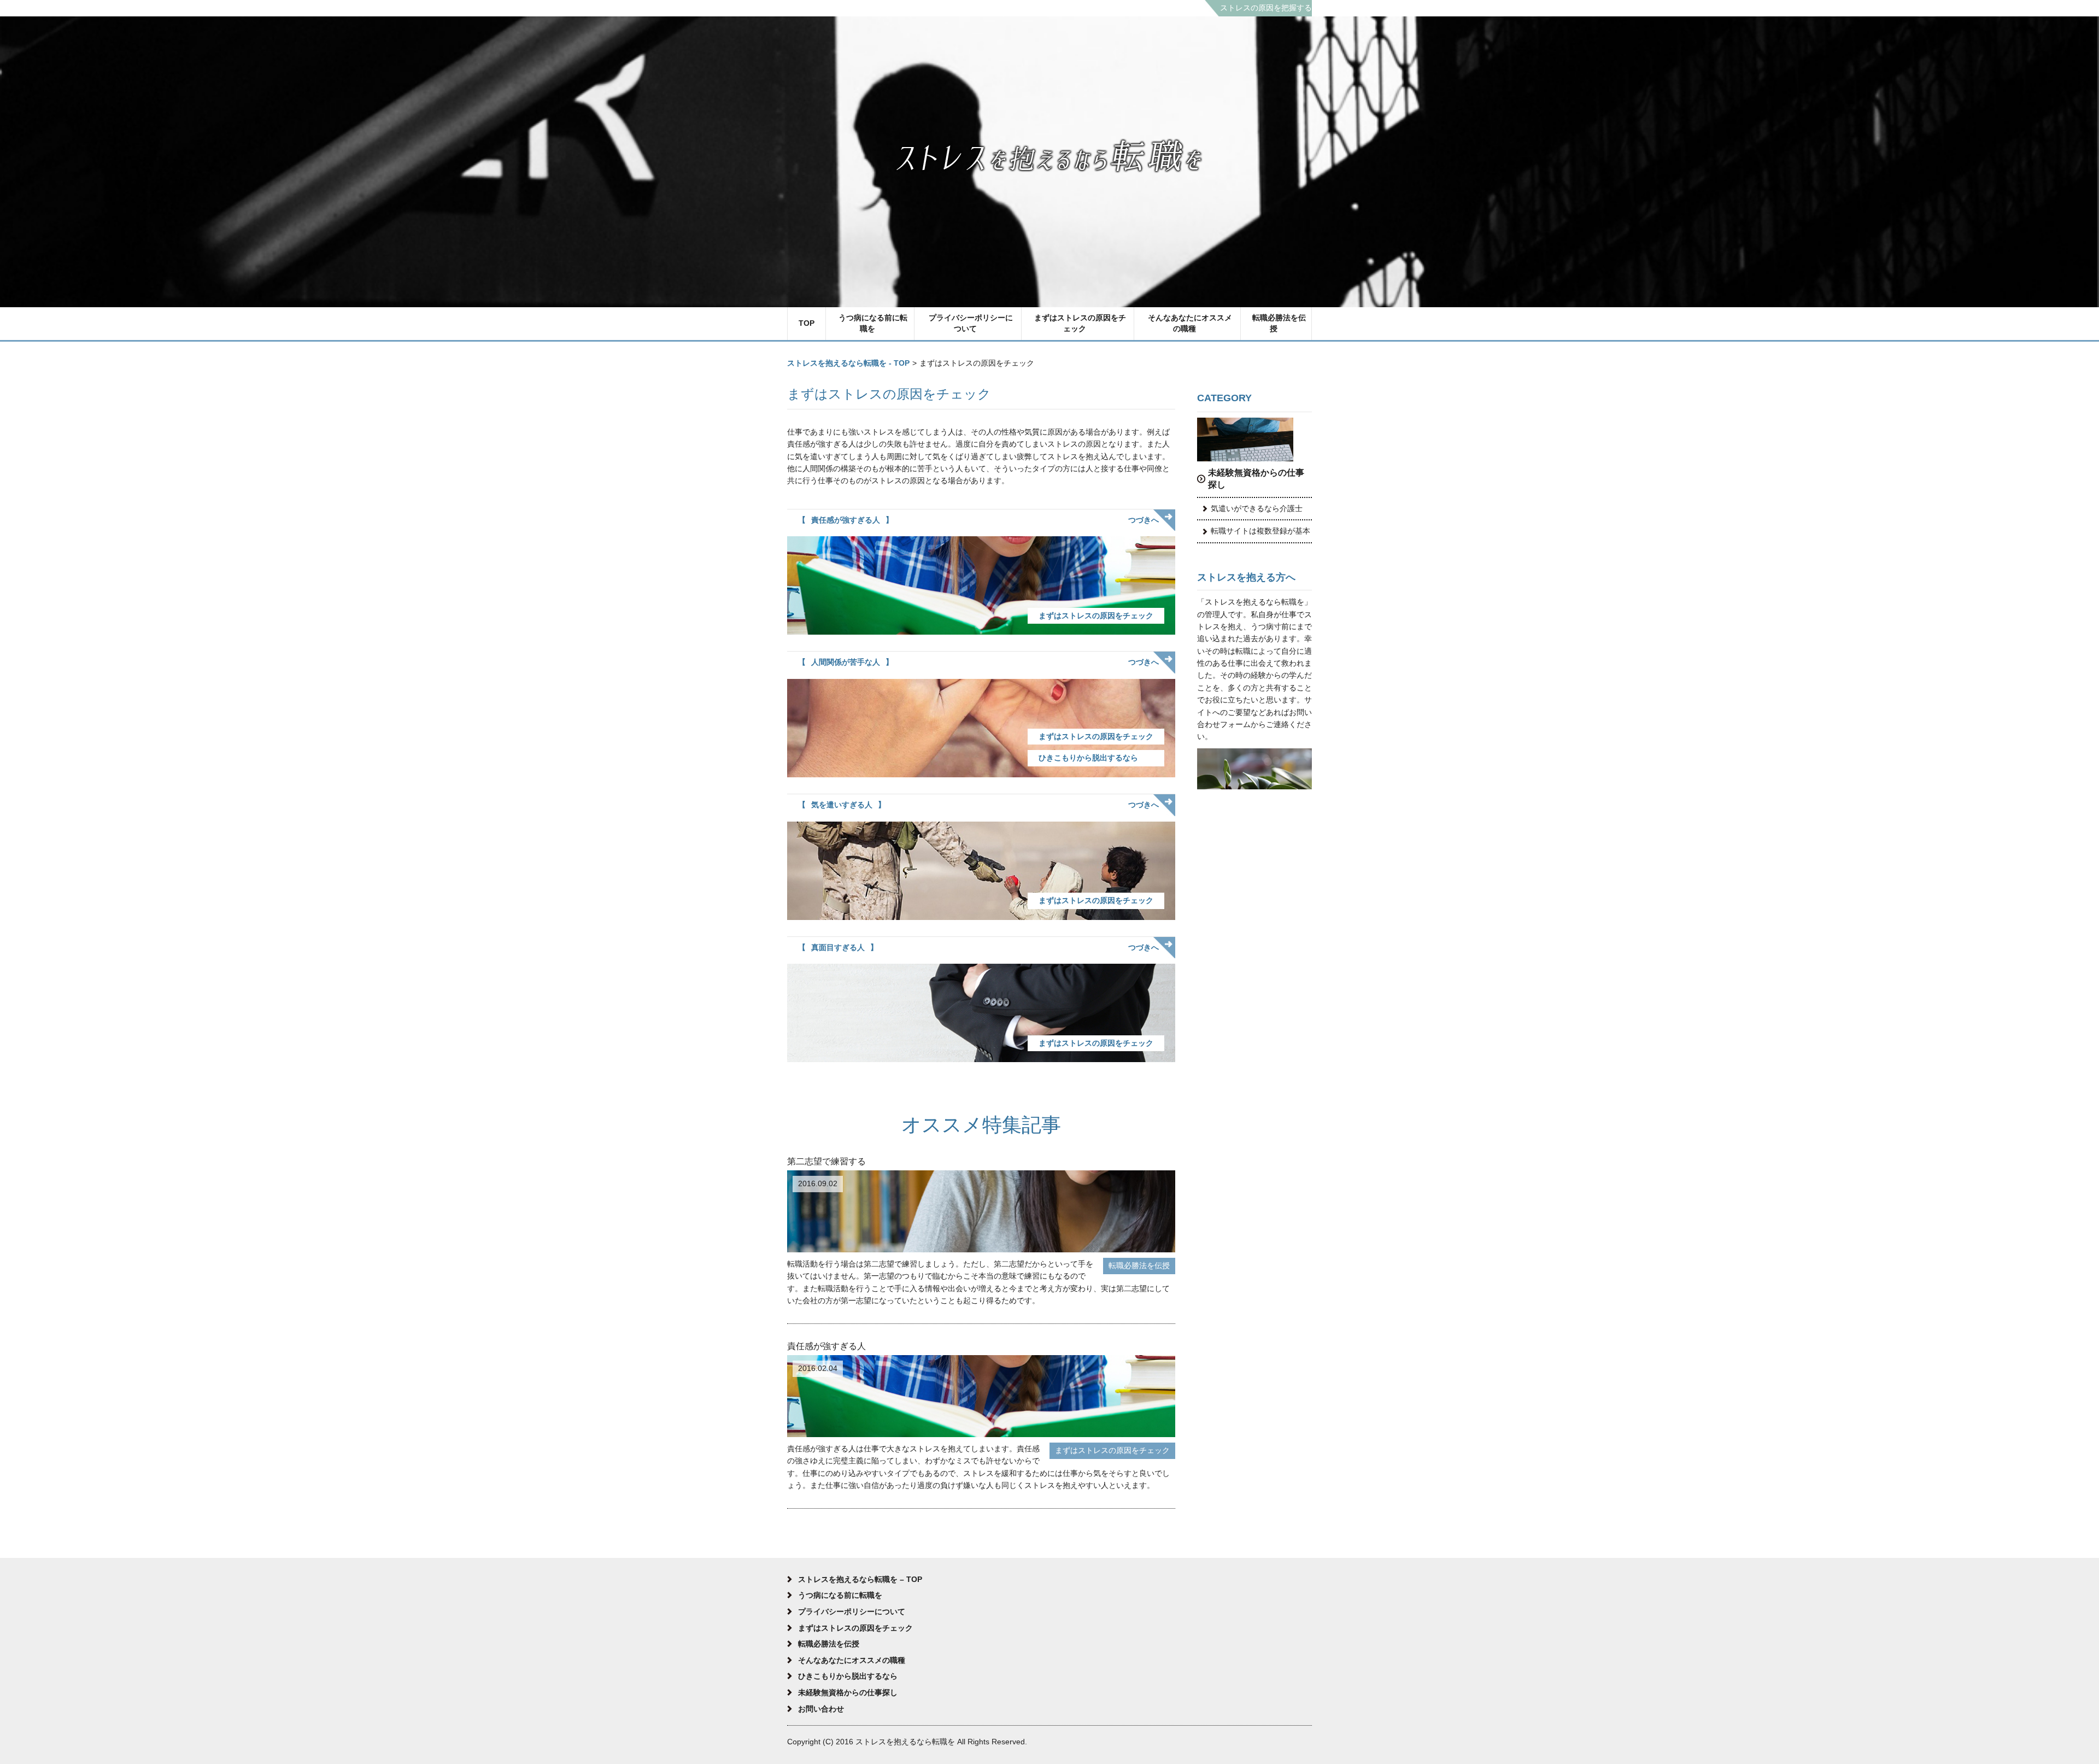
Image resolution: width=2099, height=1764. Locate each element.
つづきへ (1144, 520)
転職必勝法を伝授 (1279, 323)
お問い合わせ (821, 1709)
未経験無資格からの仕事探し (1256, 479)
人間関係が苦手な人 (846, 662)
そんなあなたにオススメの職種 (1190, 323)
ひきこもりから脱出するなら (1088, 758)
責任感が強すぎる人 (846, 520)
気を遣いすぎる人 (842, 805)
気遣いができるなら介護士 (1257, 508)
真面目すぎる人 (838, 947)
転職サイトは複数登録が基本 (1260, 531)
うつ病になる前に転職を (873, 323)
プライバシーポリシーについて (971, 323)
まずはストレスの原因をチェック (1080, 323)
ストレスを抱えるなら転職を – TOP (860, 1579)
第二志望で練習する (826, 1161)
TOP (807, 323)
